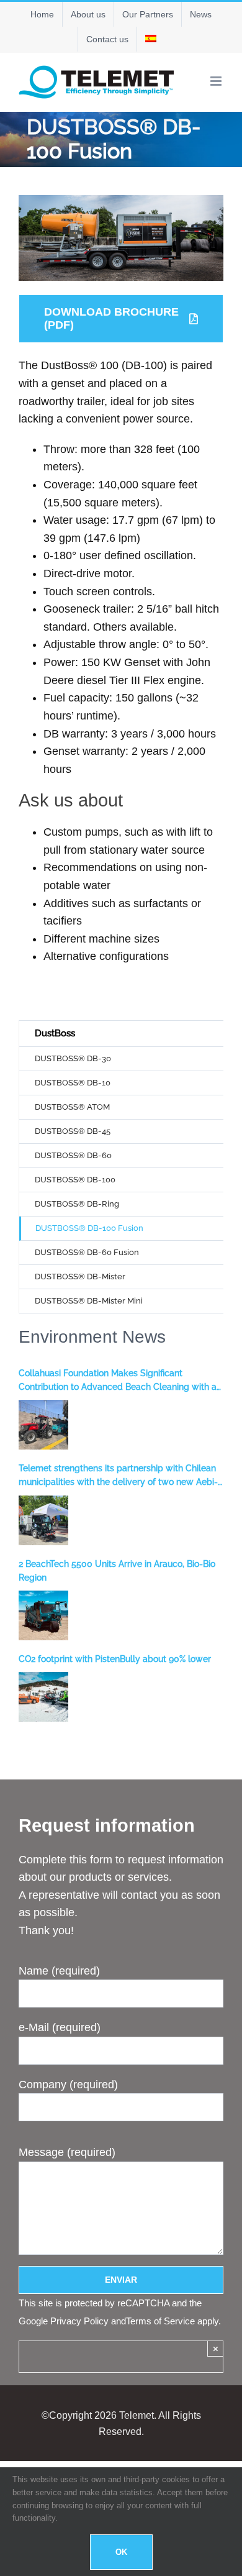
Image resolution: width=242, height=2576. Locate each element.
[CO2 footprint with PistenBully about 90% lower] (43, 1697)
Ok (121, 2552)
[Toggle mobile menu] (217, 81)
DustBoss (55, 1033)
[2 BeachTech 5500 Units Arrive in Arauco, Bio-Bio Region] (43, 1615)
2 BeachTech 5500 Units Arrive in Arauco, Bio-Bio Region (117, 1571)
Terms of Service (160, 2321)
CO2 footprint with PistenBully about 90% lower (115, 1659)
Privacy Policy (79, 2321)
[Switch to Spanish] (151, 39)
